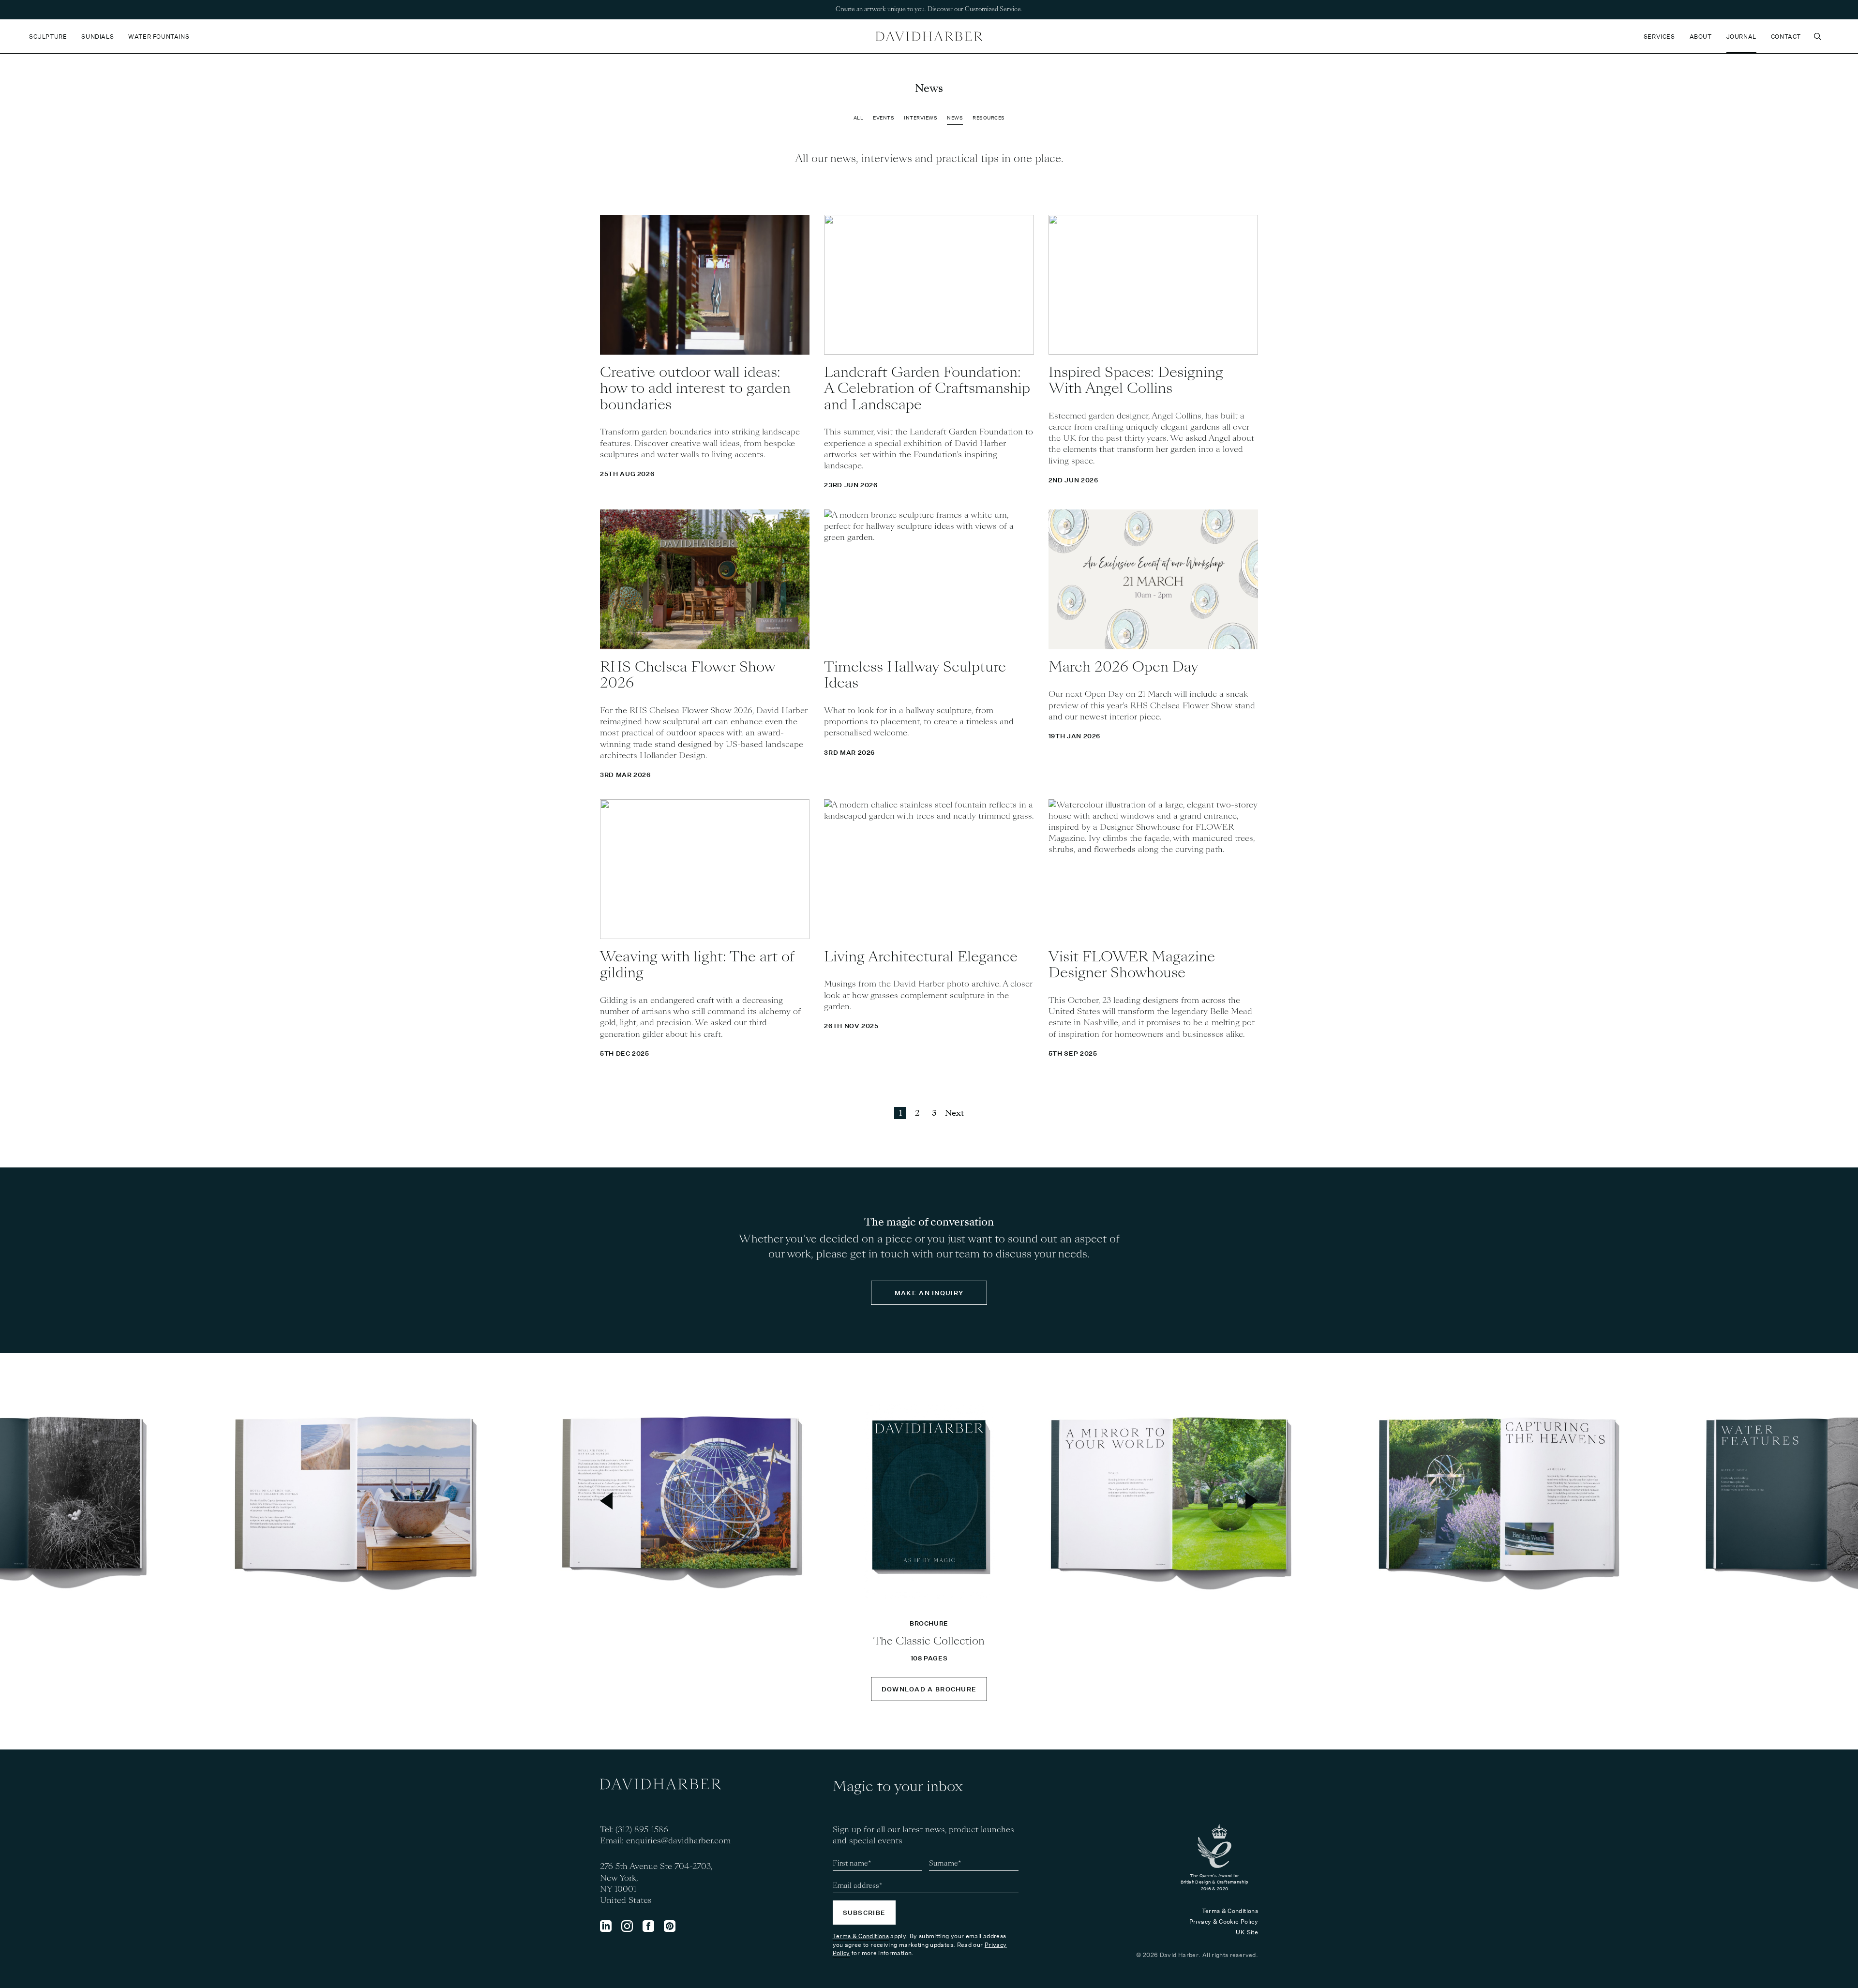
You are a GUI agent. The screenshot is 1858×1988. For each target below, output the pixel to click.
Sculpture (48, 37)
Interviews (921, 118)
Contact (1786, 37)
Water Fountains (159, 37)
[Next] (1252, 1501)
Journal (1741, 37)
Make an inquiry (929, 1293)
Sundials (97, 37)
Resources (989, 118)
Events (884, 118)
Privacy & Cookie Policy (1224, 1921)
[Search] (1817, 36)
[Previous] (606, 1501)
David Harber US (929, 36)
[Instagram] (627, 1926)
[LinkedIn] (606, 1926)
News (955, 118)
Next (954, 1113)
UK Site (1247, 1932)
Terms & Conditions (861, 1936)
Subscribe (864, 1913)
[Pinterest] (670, 1926)
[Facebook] (648, 1926)
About (1701, 37)
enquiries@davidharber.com (678, 1841)
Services (1659, 37)
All (859, 118)
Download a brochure (929, 1689)
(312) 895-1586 (642, 1830)
